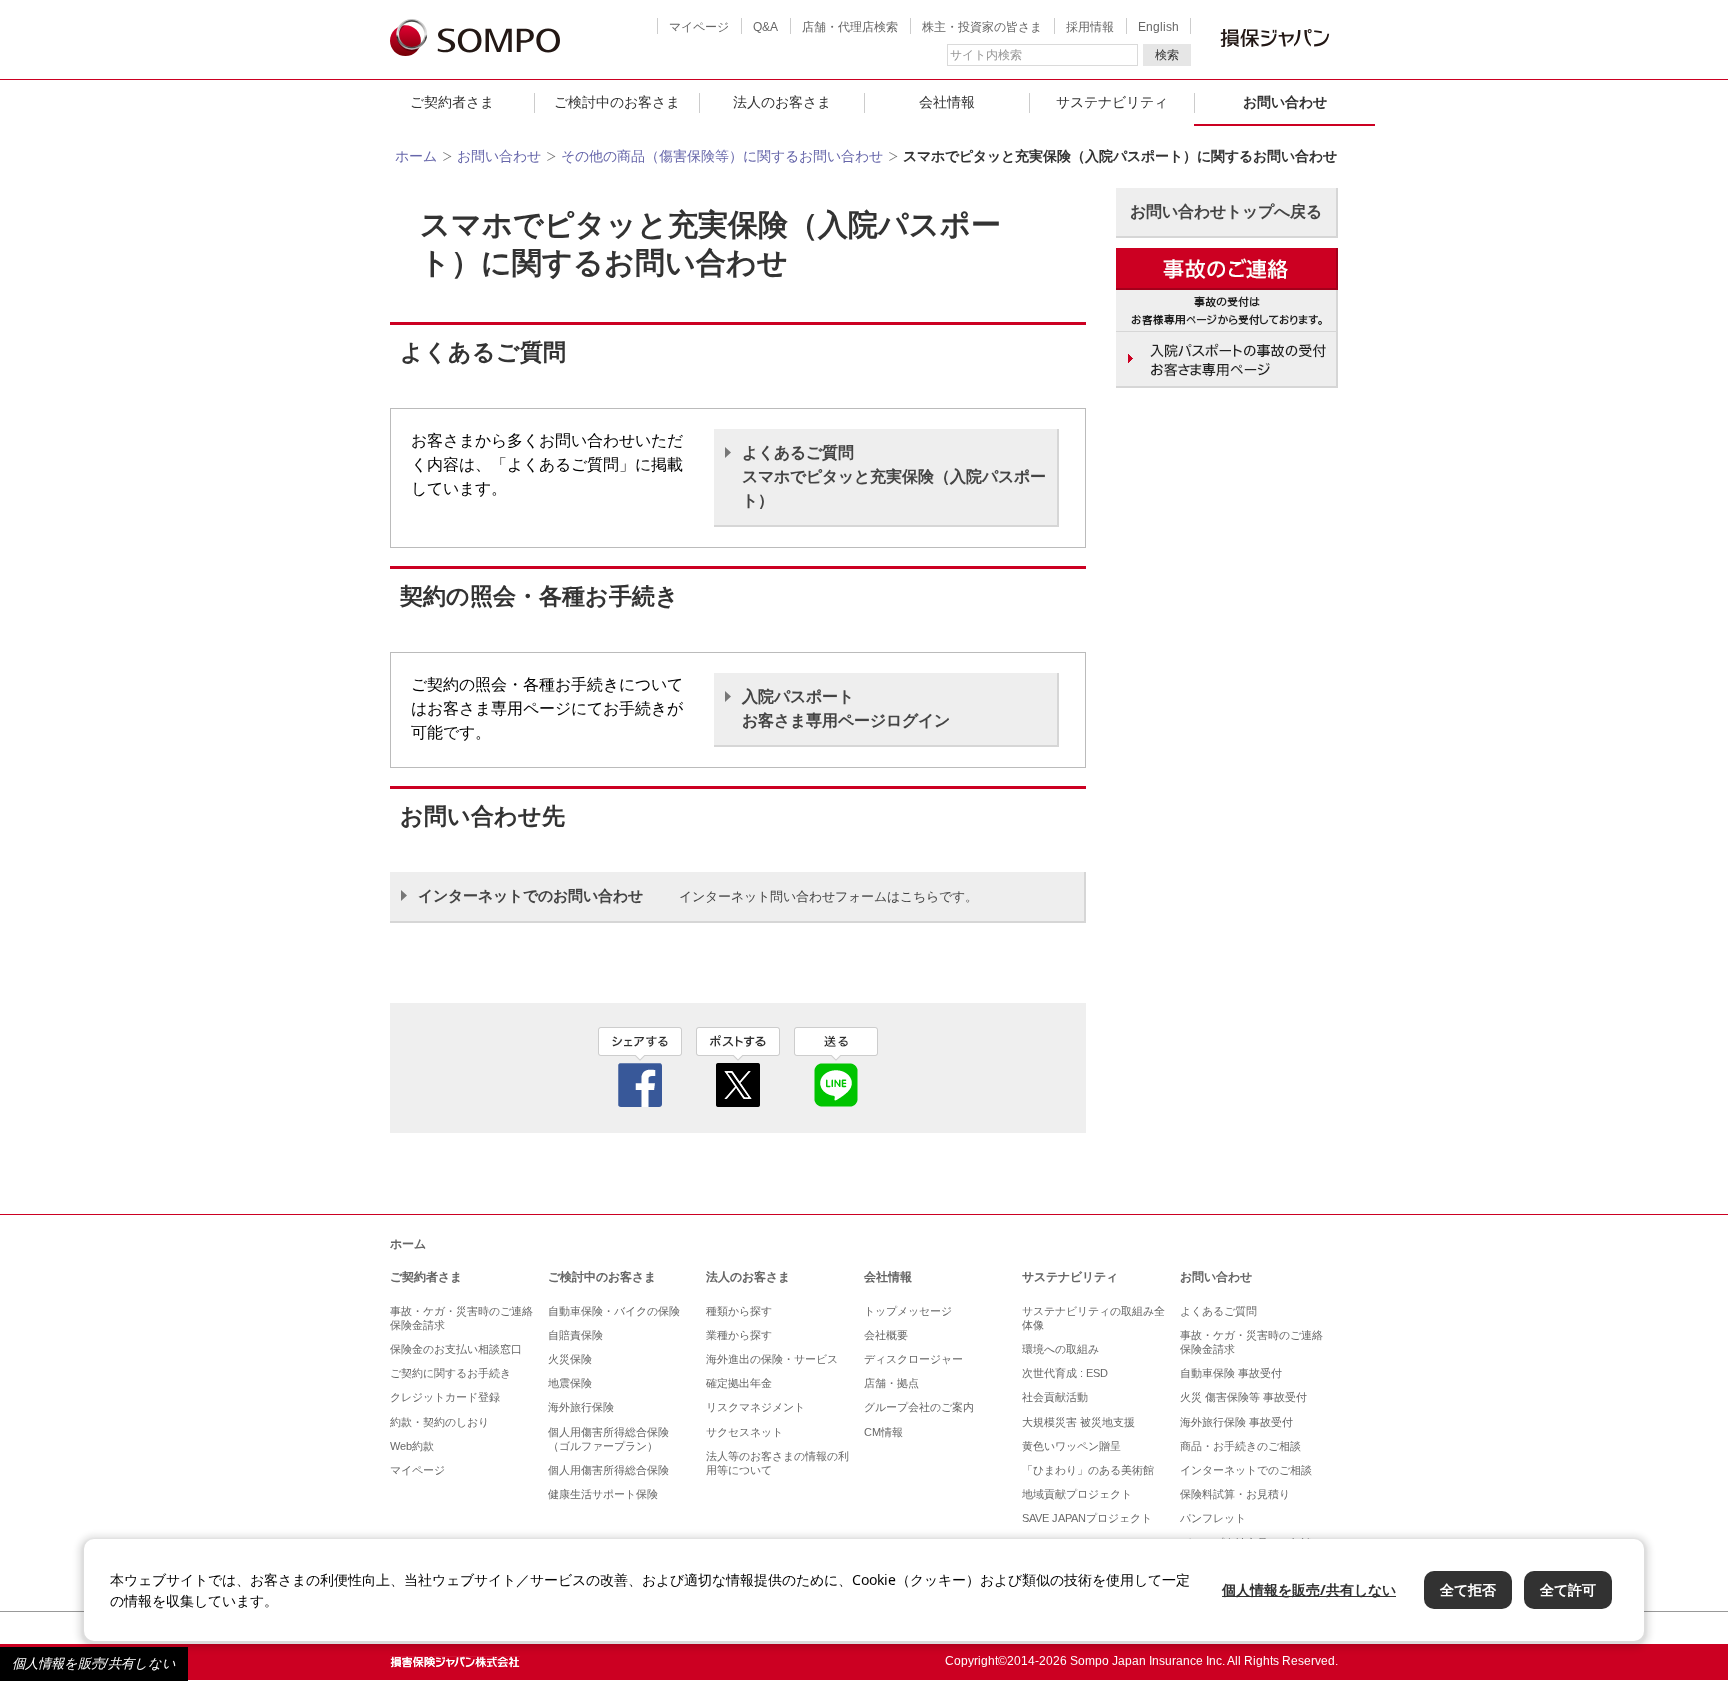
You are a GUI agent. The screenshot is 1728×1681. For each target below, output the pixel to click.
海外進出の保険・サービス (772, 1359)
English (1158, 27)
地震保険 (570, 1383)
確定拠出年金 (739, 1383)
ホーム (416, 156)
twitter (738, 1067)
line (836, 1067)
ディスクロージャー (913, 1359)
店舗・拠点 (891, 1383)
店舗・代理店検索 (850, 27)
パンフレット (1213, 1518)
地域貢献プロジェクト (1077, 1494)
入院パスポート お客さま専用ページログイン (846, 708)
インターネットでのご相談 (1246, 1470)
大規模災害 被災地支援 (1078, 1422)
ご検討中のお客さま (617, 102)
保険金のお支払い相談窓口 (456, 1349)
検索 (1167, 55)
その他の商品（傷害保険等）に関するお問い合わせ (722, 156)
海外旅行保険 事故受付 (1236, 1422)
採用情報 (1090, 27)
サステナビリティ (1112, 102)
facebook (640, 1067)
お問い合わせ (1285, 102)
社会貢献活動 (1055, 1397)
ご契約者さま (452, 102)
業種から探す (739, 1335)
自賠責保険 (575, 1335)
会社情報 (947, 102)
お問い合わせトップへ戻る (1226, 211)
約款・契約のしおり (439, 1422)
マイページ (699, 27)
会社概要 (886, 1335)
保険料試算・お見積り (1235, 1494)
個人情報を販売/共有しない (94, 1663)
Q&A (765, 27)
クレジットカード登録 (445, 1397)
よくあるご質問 (1218, 1311)
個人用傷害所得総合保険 (608, 1470)
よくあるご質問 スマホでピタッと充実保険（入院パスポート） (894, 476)
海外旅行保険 (581, 1407)
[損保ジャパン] (475, 39)
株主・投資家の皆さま (982, 27)
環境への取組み (1060, 1349)
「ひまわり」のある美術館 (1088, 1470)
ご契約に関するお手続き (450, 1373)
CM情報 (883, 1432)
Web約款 (412, 1446)
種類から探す (739, 1311)
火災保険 (570, 1359)
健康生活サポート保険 (603, 1494)
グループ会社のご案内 (919, 1407)
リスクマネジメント (755, 1407)
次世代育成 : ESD (1065, 1373)
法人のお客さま (782, 102)
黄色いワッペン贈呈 (1071, 1446)
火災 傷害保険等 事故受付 (1243, 1397)
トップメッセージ (908, 1311)
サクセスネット (744, 1432)
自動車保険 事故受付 (1231, 1373)
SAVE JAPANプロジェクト (1087, 1518)
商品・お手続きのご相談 (1240, 1446)
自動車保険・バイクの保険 (614, 1311)
